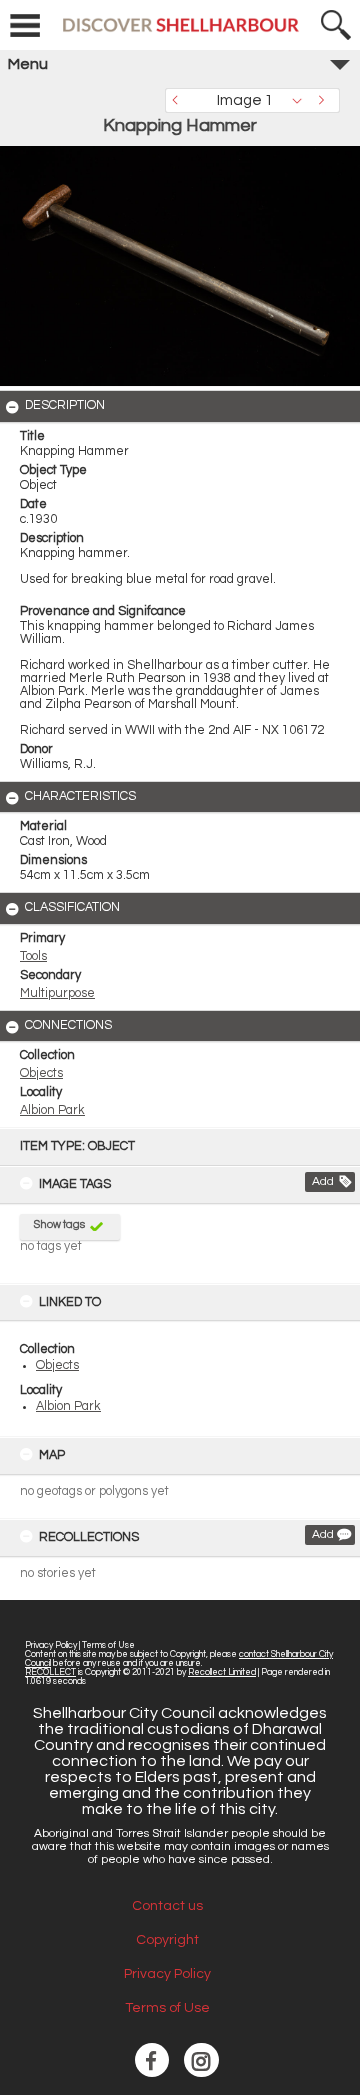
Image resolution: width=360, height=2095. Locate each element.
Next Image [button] (325, 100)
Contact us (167, 1906)
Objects (57, 1365)
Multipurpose (57, 993)
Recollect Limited (222, 1672)
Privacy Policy (51, 1645)
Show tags (59, 1224)
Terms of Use (108, 1645)
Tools (33, 956)
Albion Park (68, 1406)
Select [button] (302, 100)
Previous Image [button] (180, 100)
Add (323, 1181)
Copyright (167, 1940)
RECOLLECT (50, 1672)
